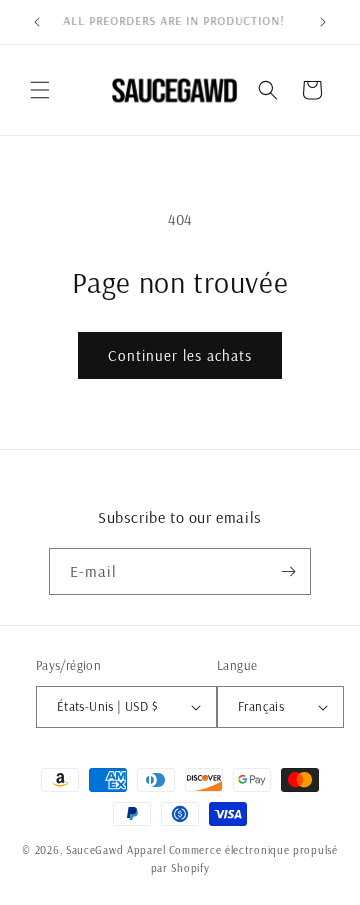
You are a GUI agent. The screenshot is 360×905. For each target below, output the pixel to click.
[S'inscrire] (288, 571)
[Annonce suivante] (323, 22)
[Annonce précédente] (37, 22)
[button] (40, 90)
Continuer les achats (180, 355)
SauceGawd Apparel (116, 850)
